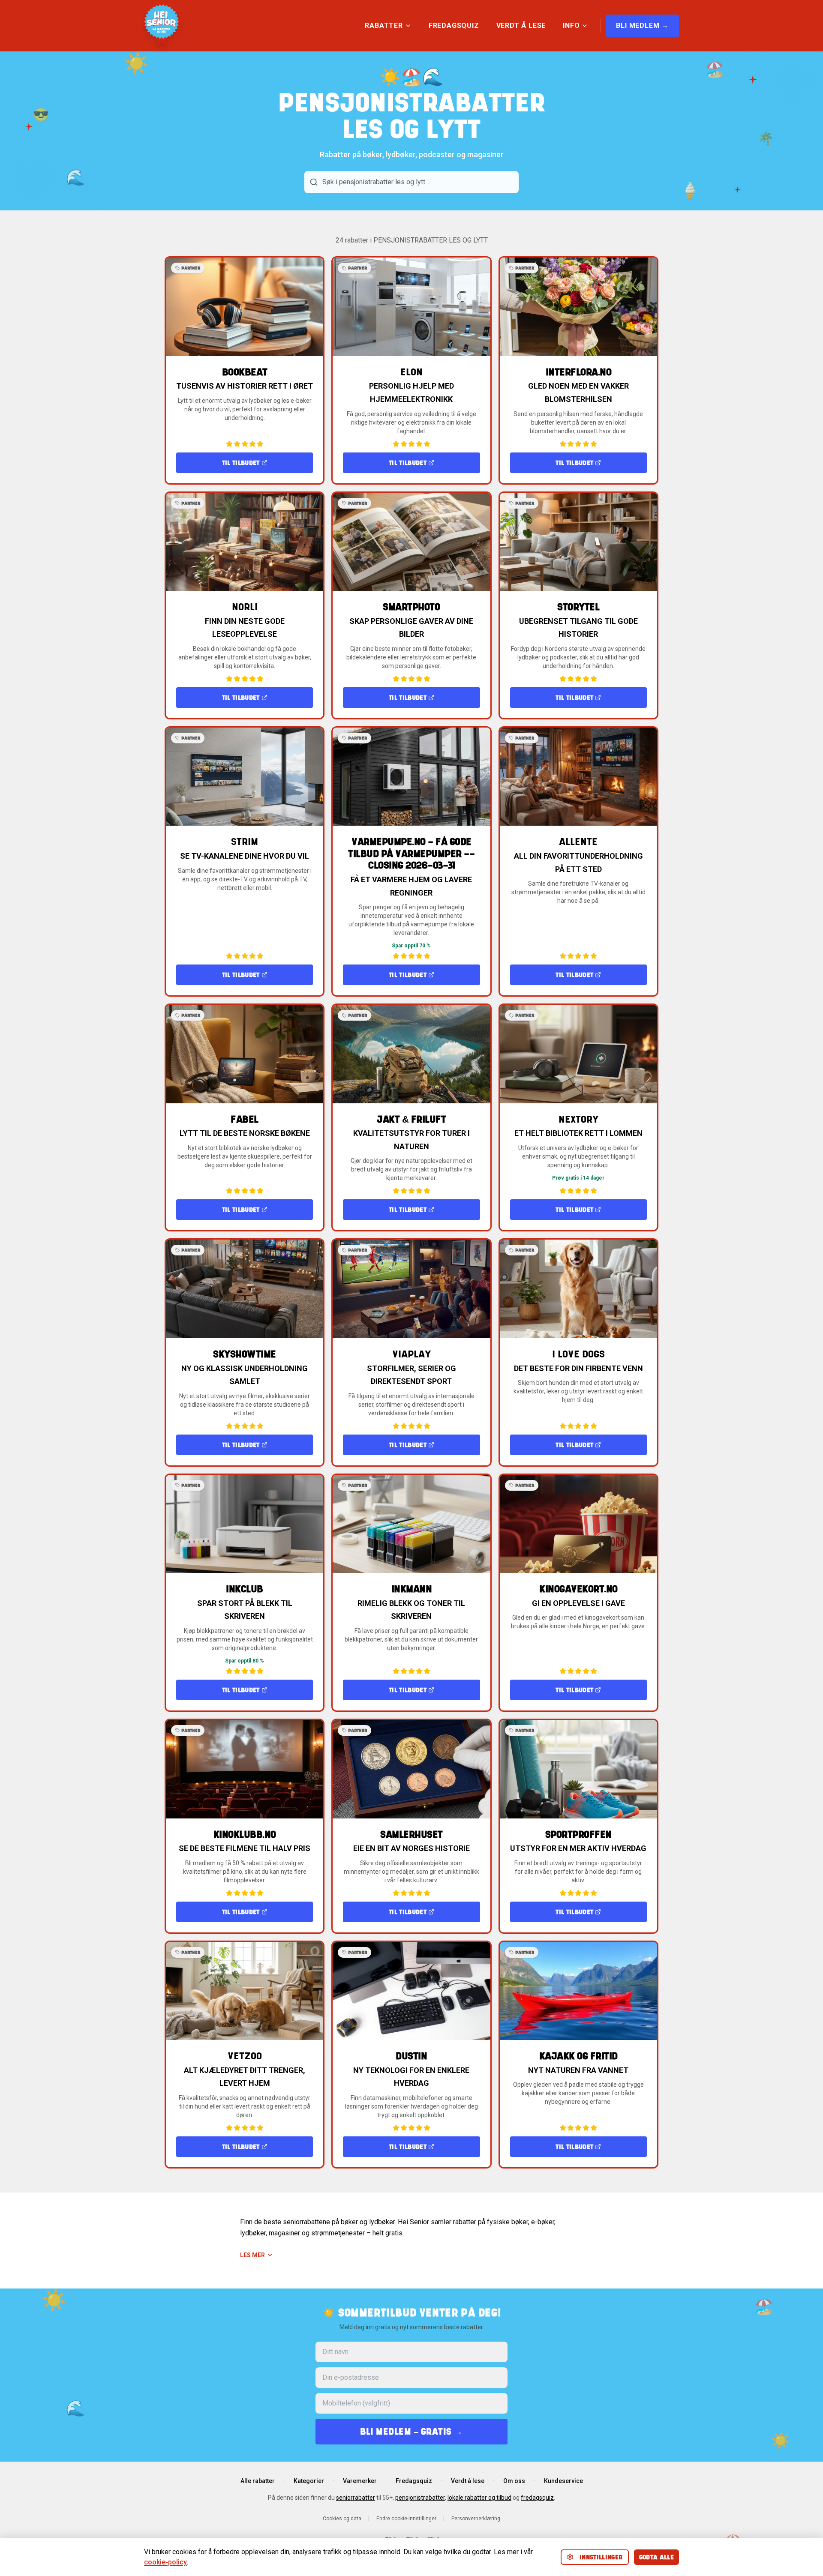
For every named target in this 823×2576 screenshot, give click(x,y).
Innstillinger (601, 2557)
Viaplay (411, 1354)
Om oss (514, 2481)
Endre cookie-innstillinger (406, 2519)
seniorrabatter (356, 2498)
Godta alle (657, 2557)
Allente (578, 842)
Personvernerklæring (476, 2519)
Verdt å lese (468, 2481)
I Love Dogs (578, 1354)
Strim (245, 842)
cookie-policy (165, 2562)
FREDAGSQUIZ (454, 25)
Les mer (252, 2255)
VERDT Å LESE (521, 25)
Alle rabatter (258, 2481)
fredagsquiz (537, 2498)
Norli (245, 607)
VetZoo (245, 2056)
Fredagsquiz (414, 2481)
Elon (411, 372)
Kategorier (309, 2481)
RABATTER (384, 25)
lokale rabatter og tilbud (479, 2498)
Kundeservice (563, 2481)
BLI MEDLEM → (642, 25)
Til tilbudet (241, 463)
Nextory (578, 1119)
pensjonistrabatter (420, 2498)
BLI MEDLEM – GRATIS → (411, 2431)
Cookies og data (342, 2519)
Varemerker (360, 2481)
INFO (571, 25)
